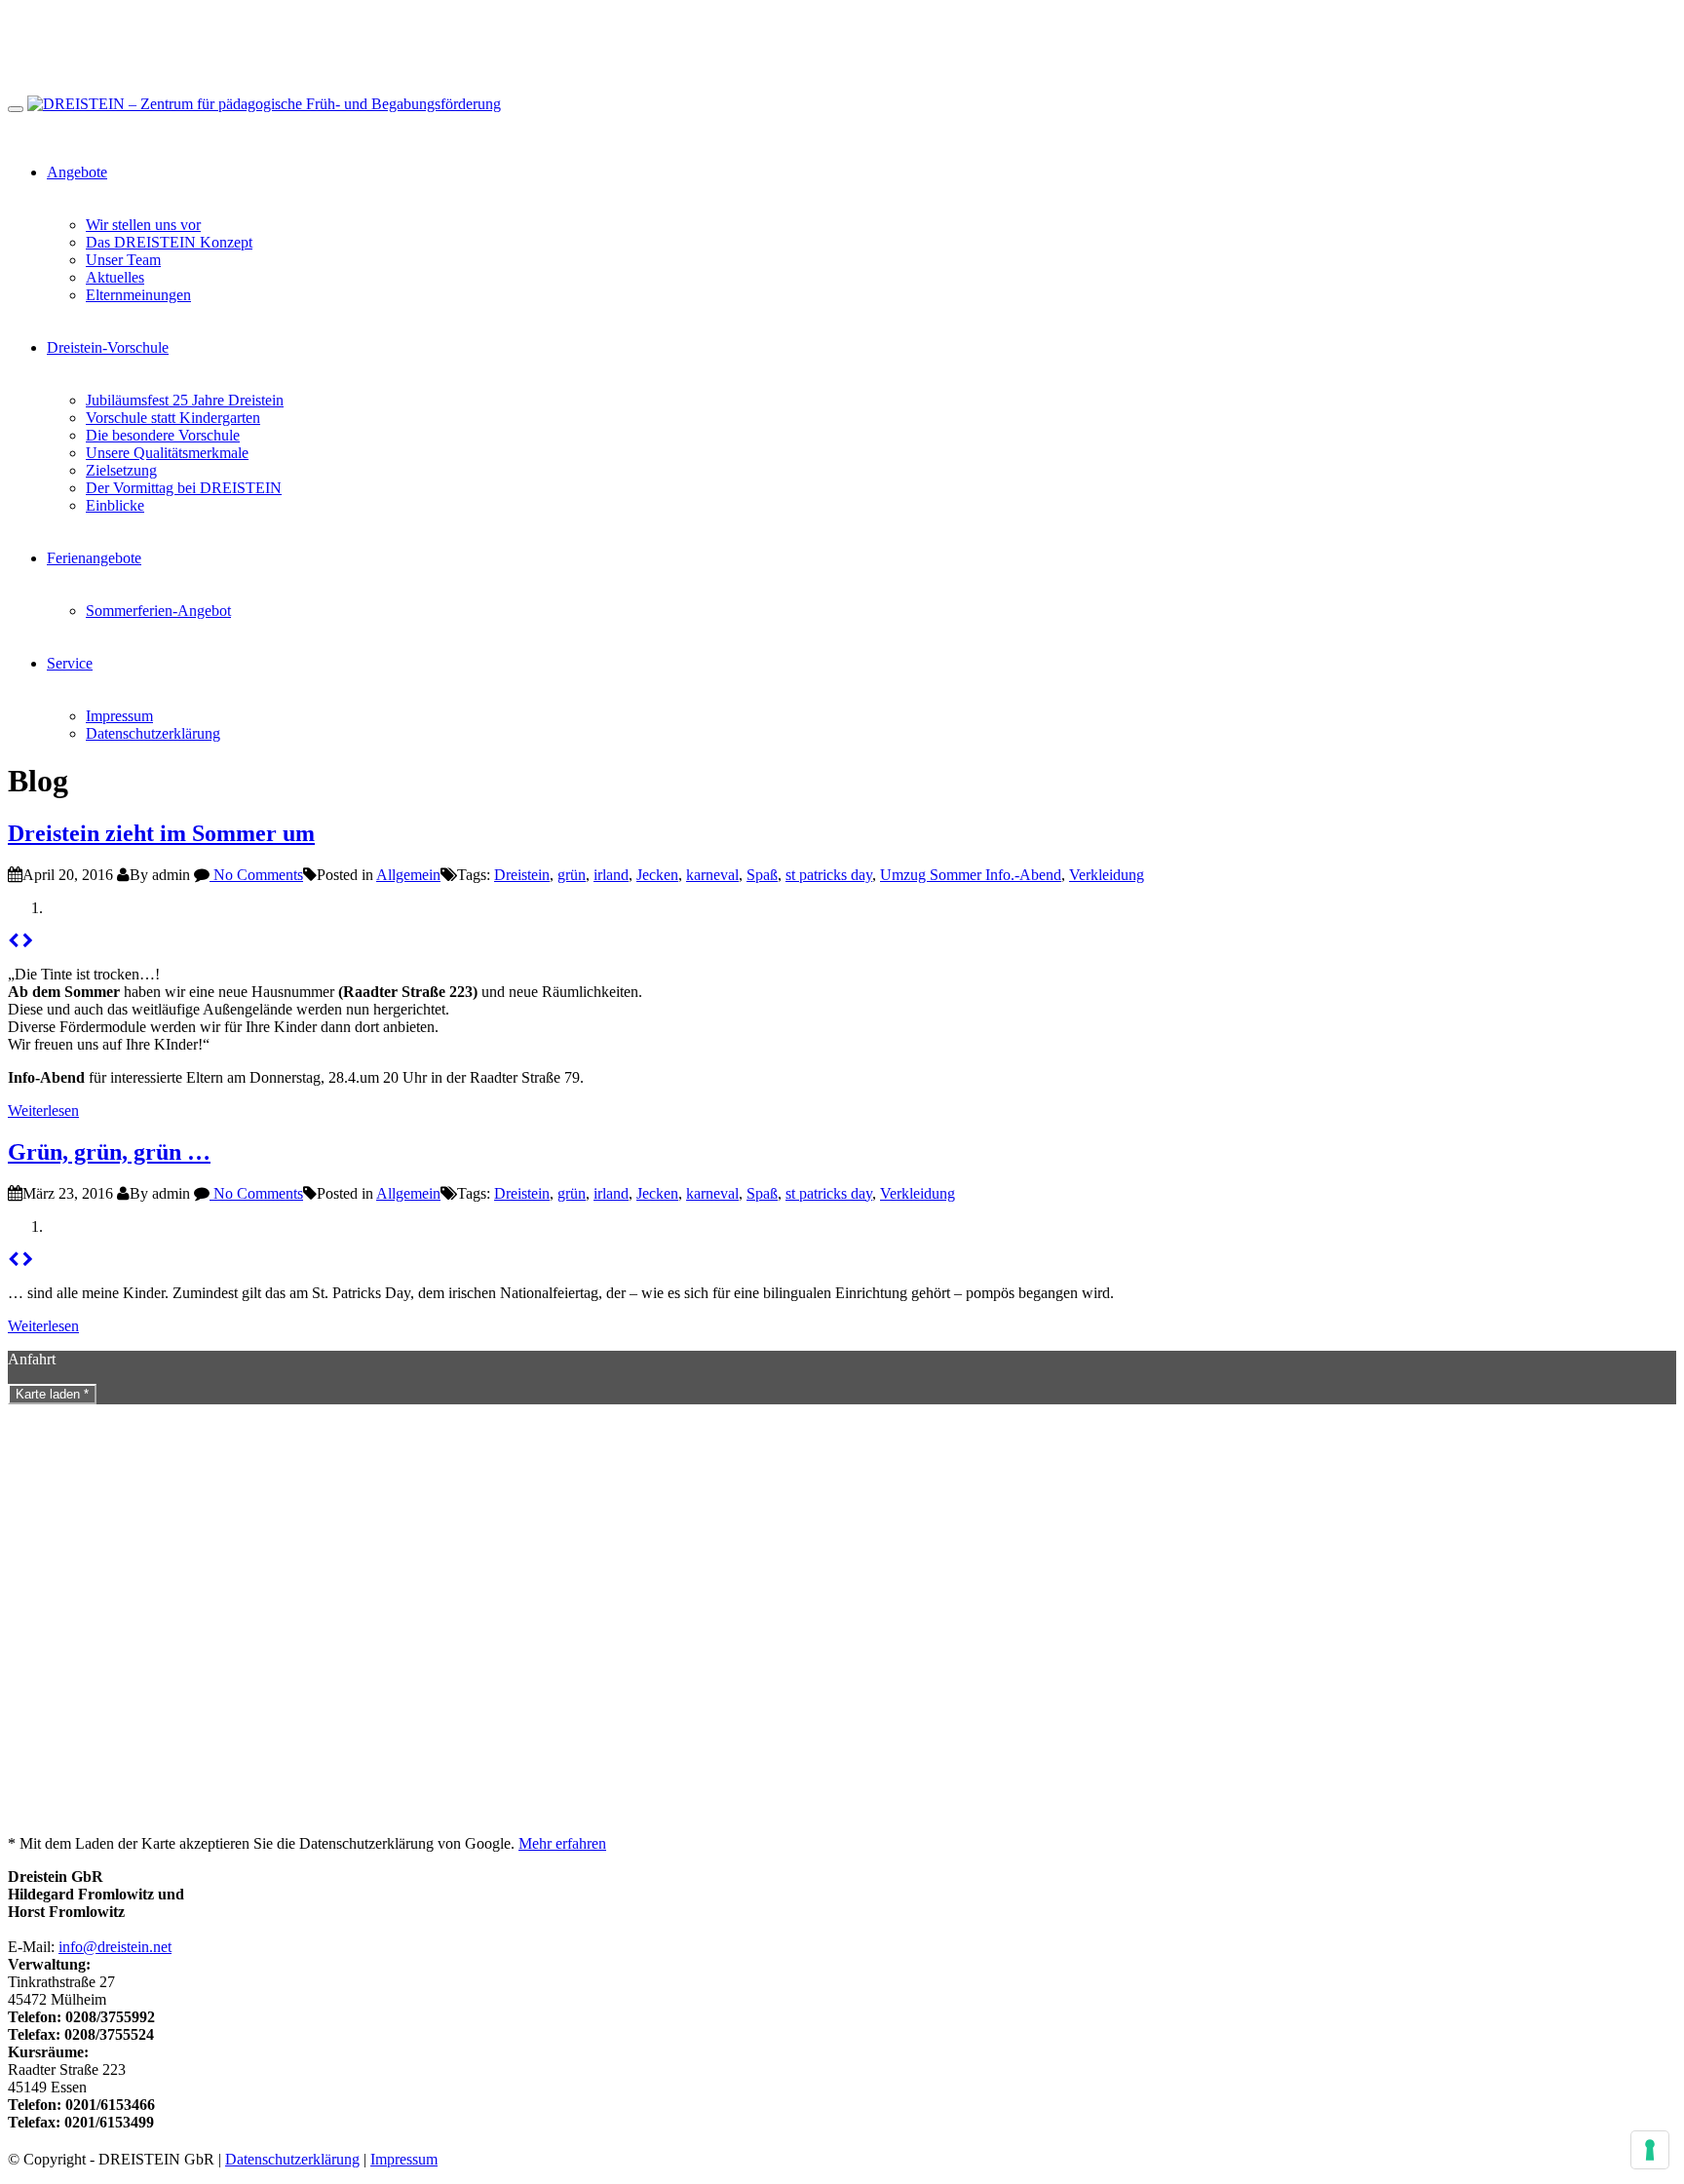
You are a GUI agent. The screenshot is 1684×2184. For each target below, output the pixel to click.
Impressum (119, 716)
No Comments (256, 875)
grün (572, 875)
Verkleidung (1107, 875)
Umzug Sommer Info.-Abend (971, 875)
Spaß (762, 875)
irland (611, 875)
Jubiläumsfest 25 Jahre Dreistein (185, 400)
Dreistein (522, 875)
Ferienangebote (94, 558)
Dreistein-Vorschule (108, 347)
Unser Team (123, 260)
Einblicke (115, 505)
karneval (712, 875)
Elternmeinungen (138, 295)
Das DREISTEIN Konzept (169, 242)
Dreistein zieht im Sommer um (161, 833)
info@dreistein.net (115, 1947)
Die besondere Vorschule (163, 435)
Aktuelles (115, 277)
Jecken (657, 875)
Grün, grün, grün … (109, 1152)
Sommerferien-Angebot (158, 611)
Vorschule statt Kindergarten (173, 418)
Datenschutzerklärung (153, 733)
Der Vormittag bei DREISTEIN (184, 488)
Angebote (77, 172)
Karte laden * (52, 1394)
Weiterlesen (43, 1111)
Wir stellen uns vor (143, 225)
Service (70, 663)
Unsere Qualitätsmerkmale (167, 453)
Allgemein (408, 875)
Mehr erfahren (562, 1843)
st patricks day (829, 875)
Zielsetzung (121, 470)
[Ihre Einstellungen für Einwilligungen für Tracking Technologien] (1650, 2150)
